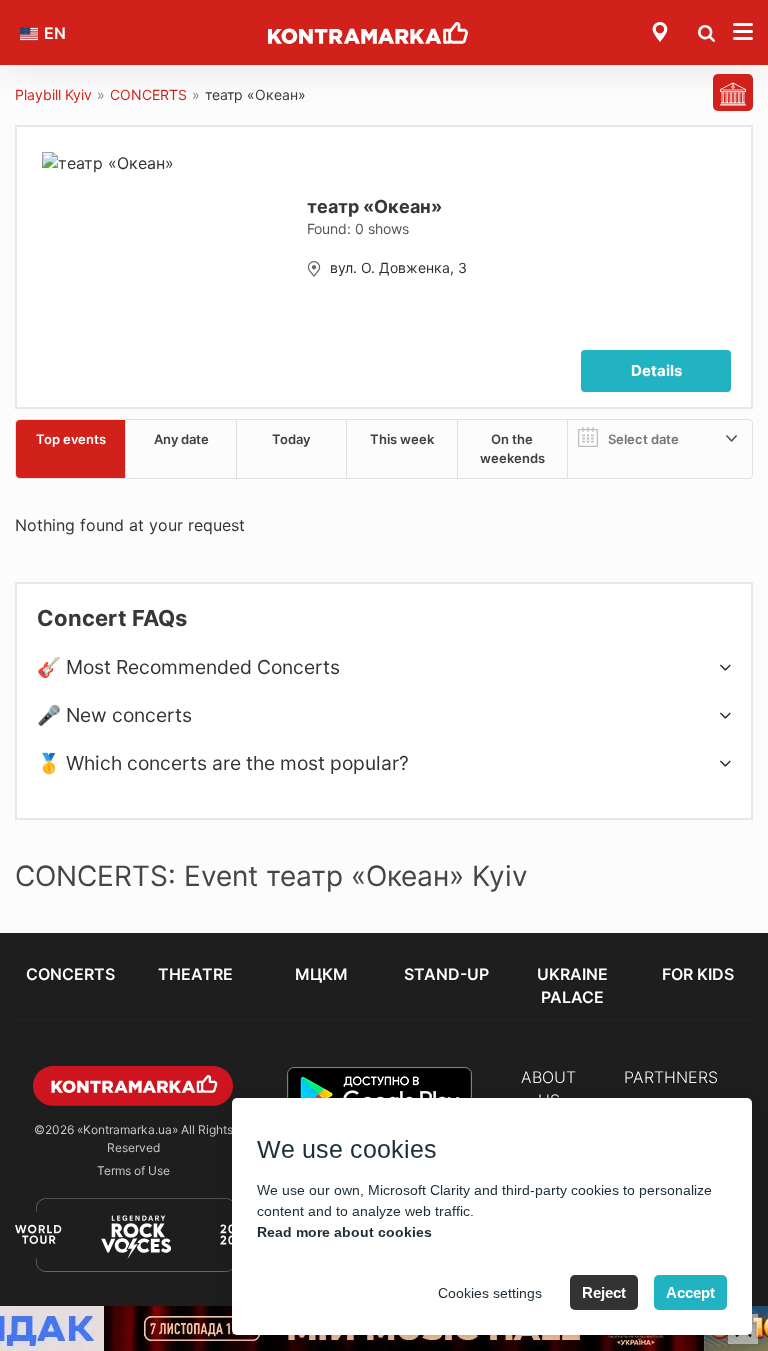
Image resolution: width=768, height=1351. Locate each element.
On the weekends (512, 448)
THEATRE (195, 974)
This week (402, 439)
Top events (71, 439)
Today (291, 439)
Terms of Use (133, 1170)
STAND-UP (446, 974)
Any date (181, 439)
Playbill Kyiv (53, 94)
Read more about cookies (344, 1232)
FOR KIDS (698, 974)
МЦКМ (321, 974)
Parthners (671, 1077)
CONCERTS (148, 94)
